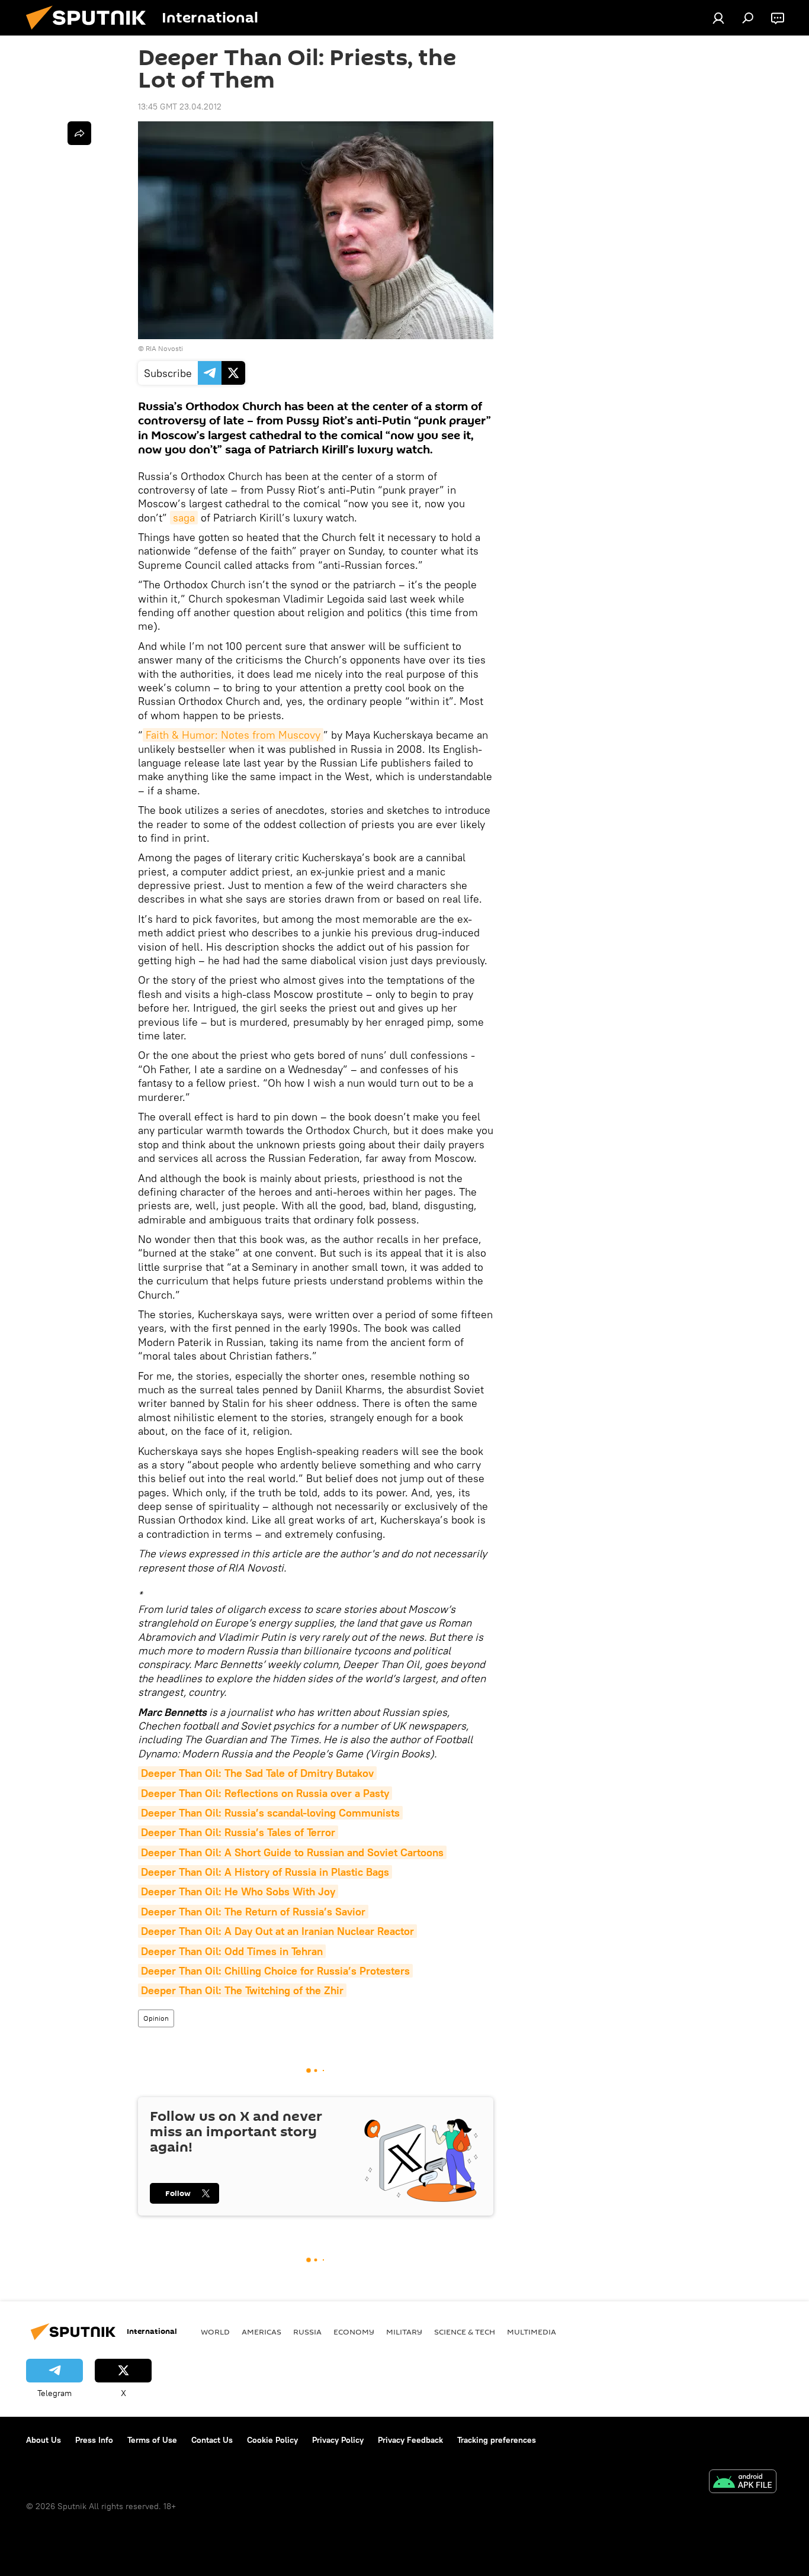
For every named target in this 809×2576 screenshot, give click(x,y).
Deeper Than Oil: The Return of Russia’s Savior (253, 1912)
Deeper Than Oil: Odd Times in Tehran (232, 1951)
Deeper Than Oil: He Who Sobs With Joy (238, 1891)
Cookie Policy (272, 2440)
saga (184, 518)
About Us (44, 2440)
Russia (307, 2332)
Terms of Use (152, 2440)
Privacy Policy (338, 2440)
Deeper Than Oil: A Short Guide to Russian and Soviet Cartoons (292, 1852)
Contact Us (212, 2440)
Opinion (156, 2018)
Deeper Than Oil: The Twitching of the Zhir (242, 1990)
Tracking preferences (497, 2440)
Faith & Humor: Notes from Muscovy (233, 735)
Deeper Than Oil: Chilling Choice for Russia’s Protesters (275, 1971)
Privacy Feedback (410, 2440)
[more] (79, 133)
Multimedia (532, 2332)
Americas (261, 2332)
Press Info (94, 2440)
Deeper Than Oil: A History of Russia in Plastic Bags (265, 1872)
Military (404, 2332)
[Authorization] (718, 18)
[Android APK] (743, 2483)
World (215, 2332)
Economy (354, 2332)
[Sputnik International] (91, 33)
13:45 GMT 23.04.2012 (180, 107)
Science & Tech (465, 2332)
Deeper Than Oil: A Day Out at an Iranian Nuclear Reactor (277, 1931)
